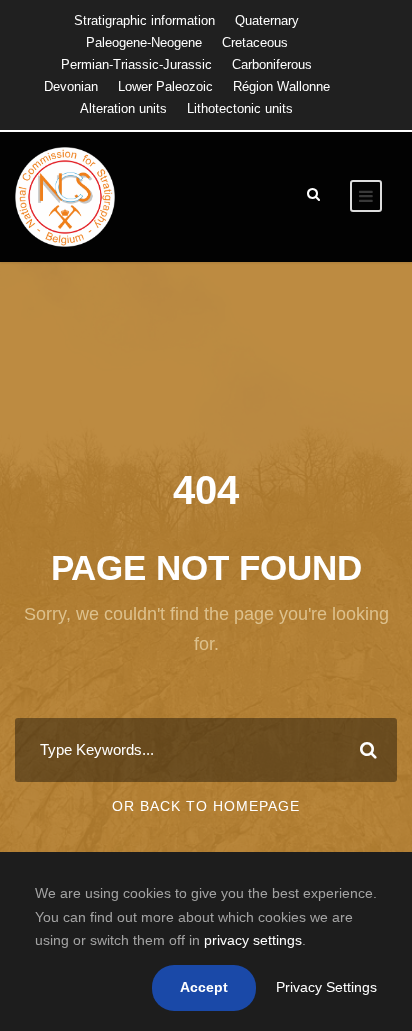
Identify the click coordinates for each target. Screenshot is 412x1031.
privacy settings (253, 940)
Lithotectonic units (240, 108)
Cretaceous (255, 42)
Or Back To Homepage (206, 806)
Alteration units (123, 108)
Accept (204, 987)
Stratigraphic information (144, 20)
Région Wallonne (281, 86)
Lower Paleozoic (165, 86)
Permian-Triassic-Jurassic (136, 64)
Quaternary (267, 20)
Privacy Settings (326, 987)
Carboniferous (272, 64)
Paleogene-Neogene (144, 42)
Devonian (71, 86)
